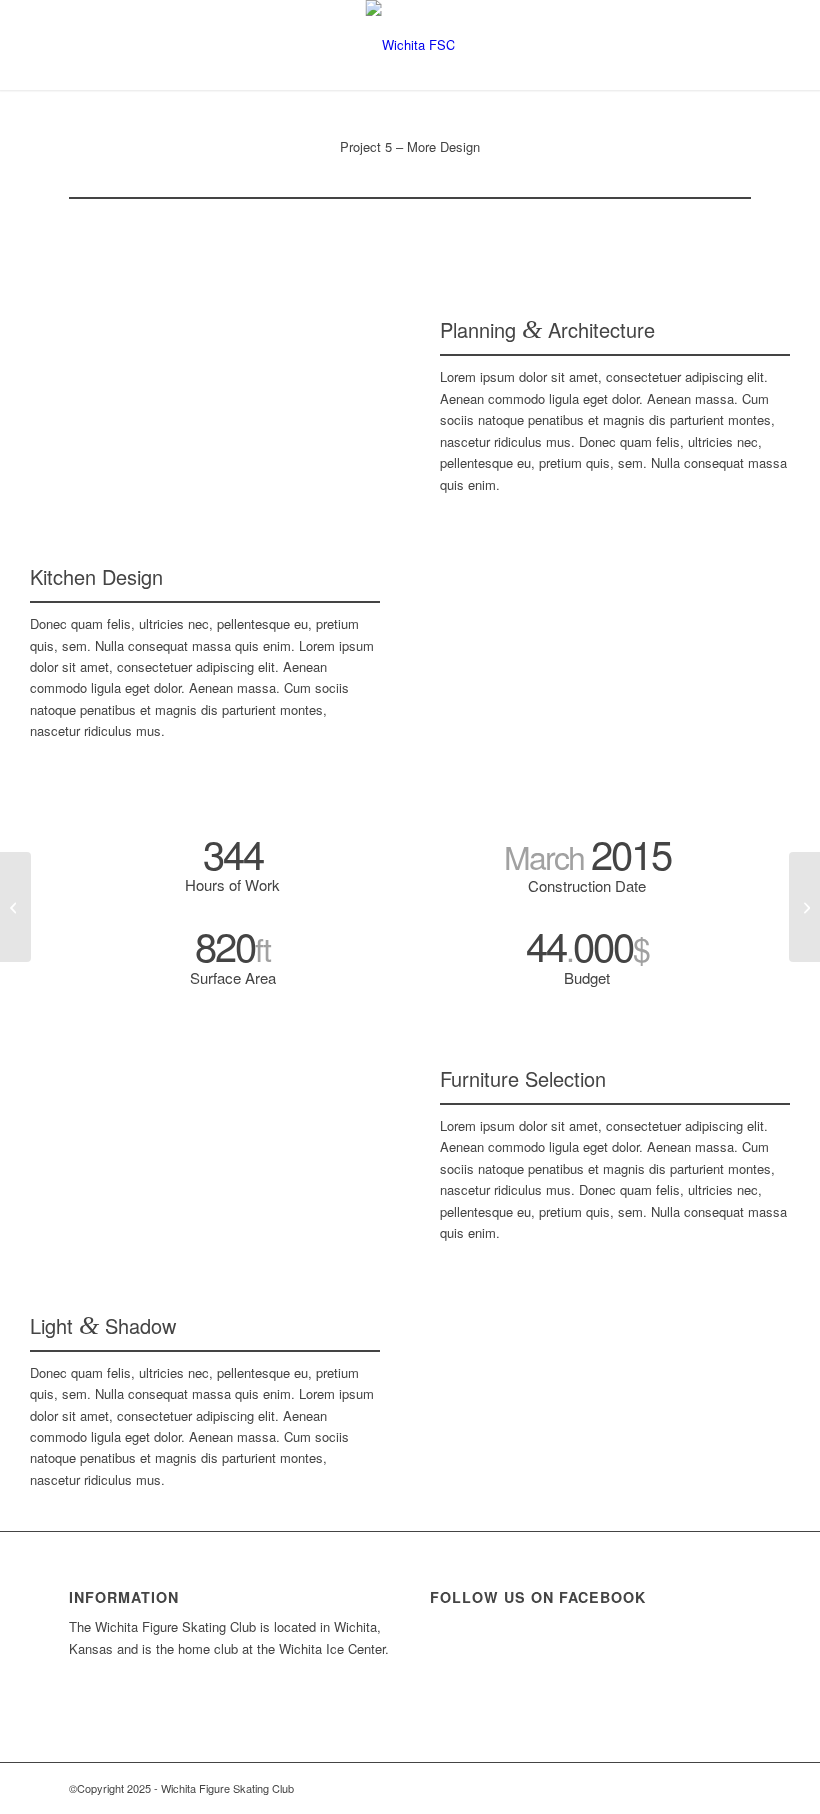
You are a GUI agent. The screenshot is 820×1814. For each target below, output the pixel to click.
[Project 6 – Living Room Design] (804, 907)
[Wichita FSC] (410, 45)
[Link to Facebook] (736, 1788)
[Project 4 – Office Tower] (15, 907)
